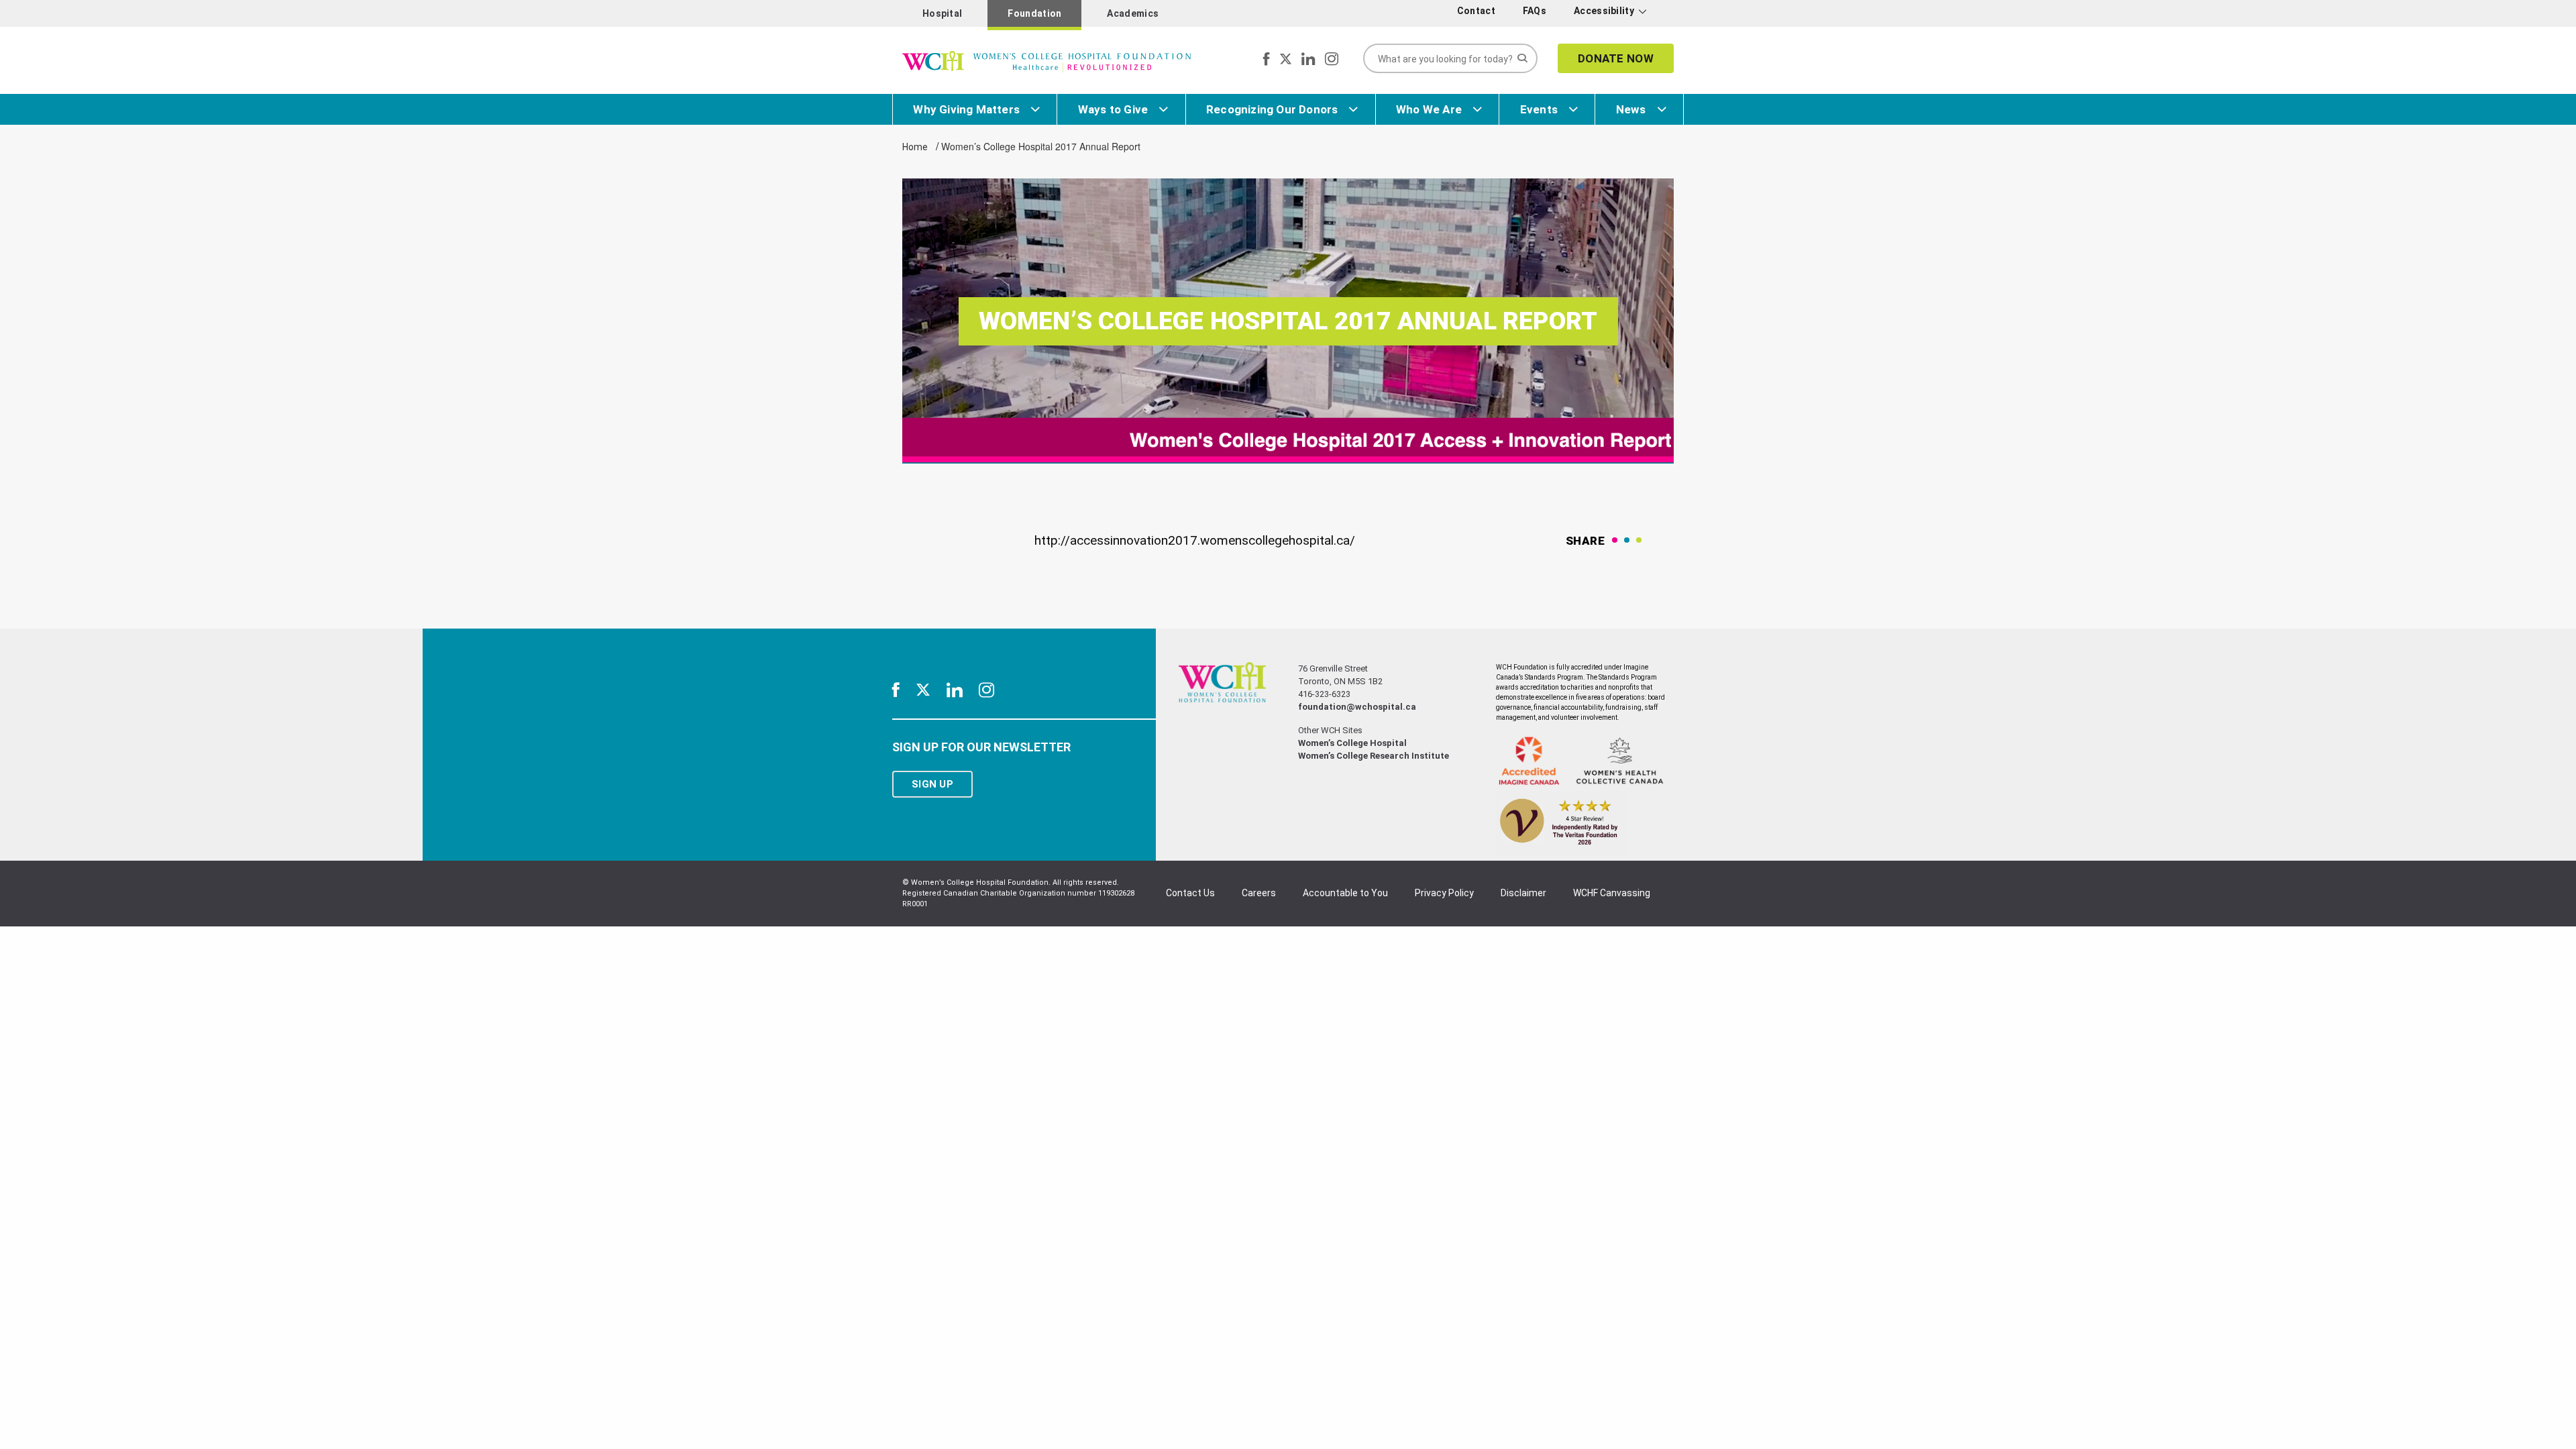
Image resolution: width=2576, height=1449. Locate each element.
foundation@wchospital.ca (1357, 707)
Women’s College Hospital (1352, 743)
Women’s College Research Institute (1374, 756)
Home (915, 147)
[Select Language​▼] (1662, 14)
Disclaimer (1523, 893)
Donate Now (1616, 58)
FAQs (1535, 11)
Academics (1133, 13)
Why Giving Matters (966, 109)
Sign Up (932, 784)
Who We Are (1429, 109)
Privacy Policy (1444, 893)
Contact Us (1190, 893)
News (1631, 109)
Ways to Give (1113, 109)
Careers (1259, 893)
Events (1539, 109)
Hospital (942, 13)
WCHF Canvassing (1612, 893)
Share (1586, 541)
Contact (1476, 11)
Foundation (1034, 13)
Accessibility (1604, 11)
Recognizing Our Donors (1272, 109)
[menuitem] (1479, 11)
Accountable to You (1345, 893)
